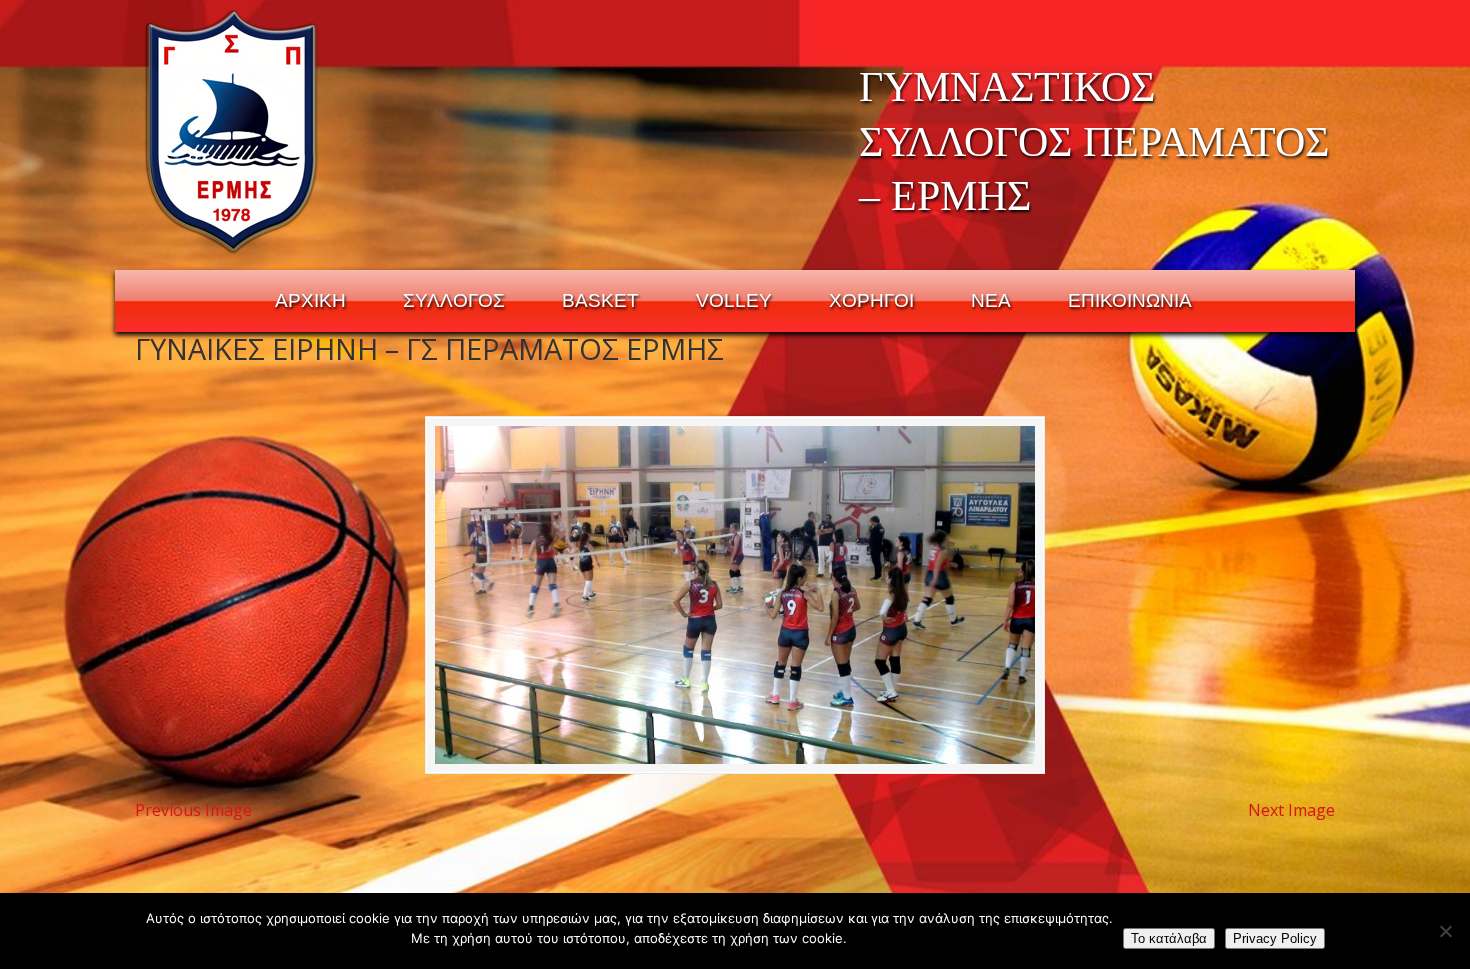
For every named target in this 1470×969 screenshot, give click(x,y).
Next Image (1291, 810)
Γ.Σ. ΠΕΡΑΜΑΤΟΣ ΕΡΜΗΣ (232, 131)
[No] (1445, 931)
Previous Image (193, 810)
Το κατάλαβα (1169, 938)
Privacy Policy (1275, 938)
